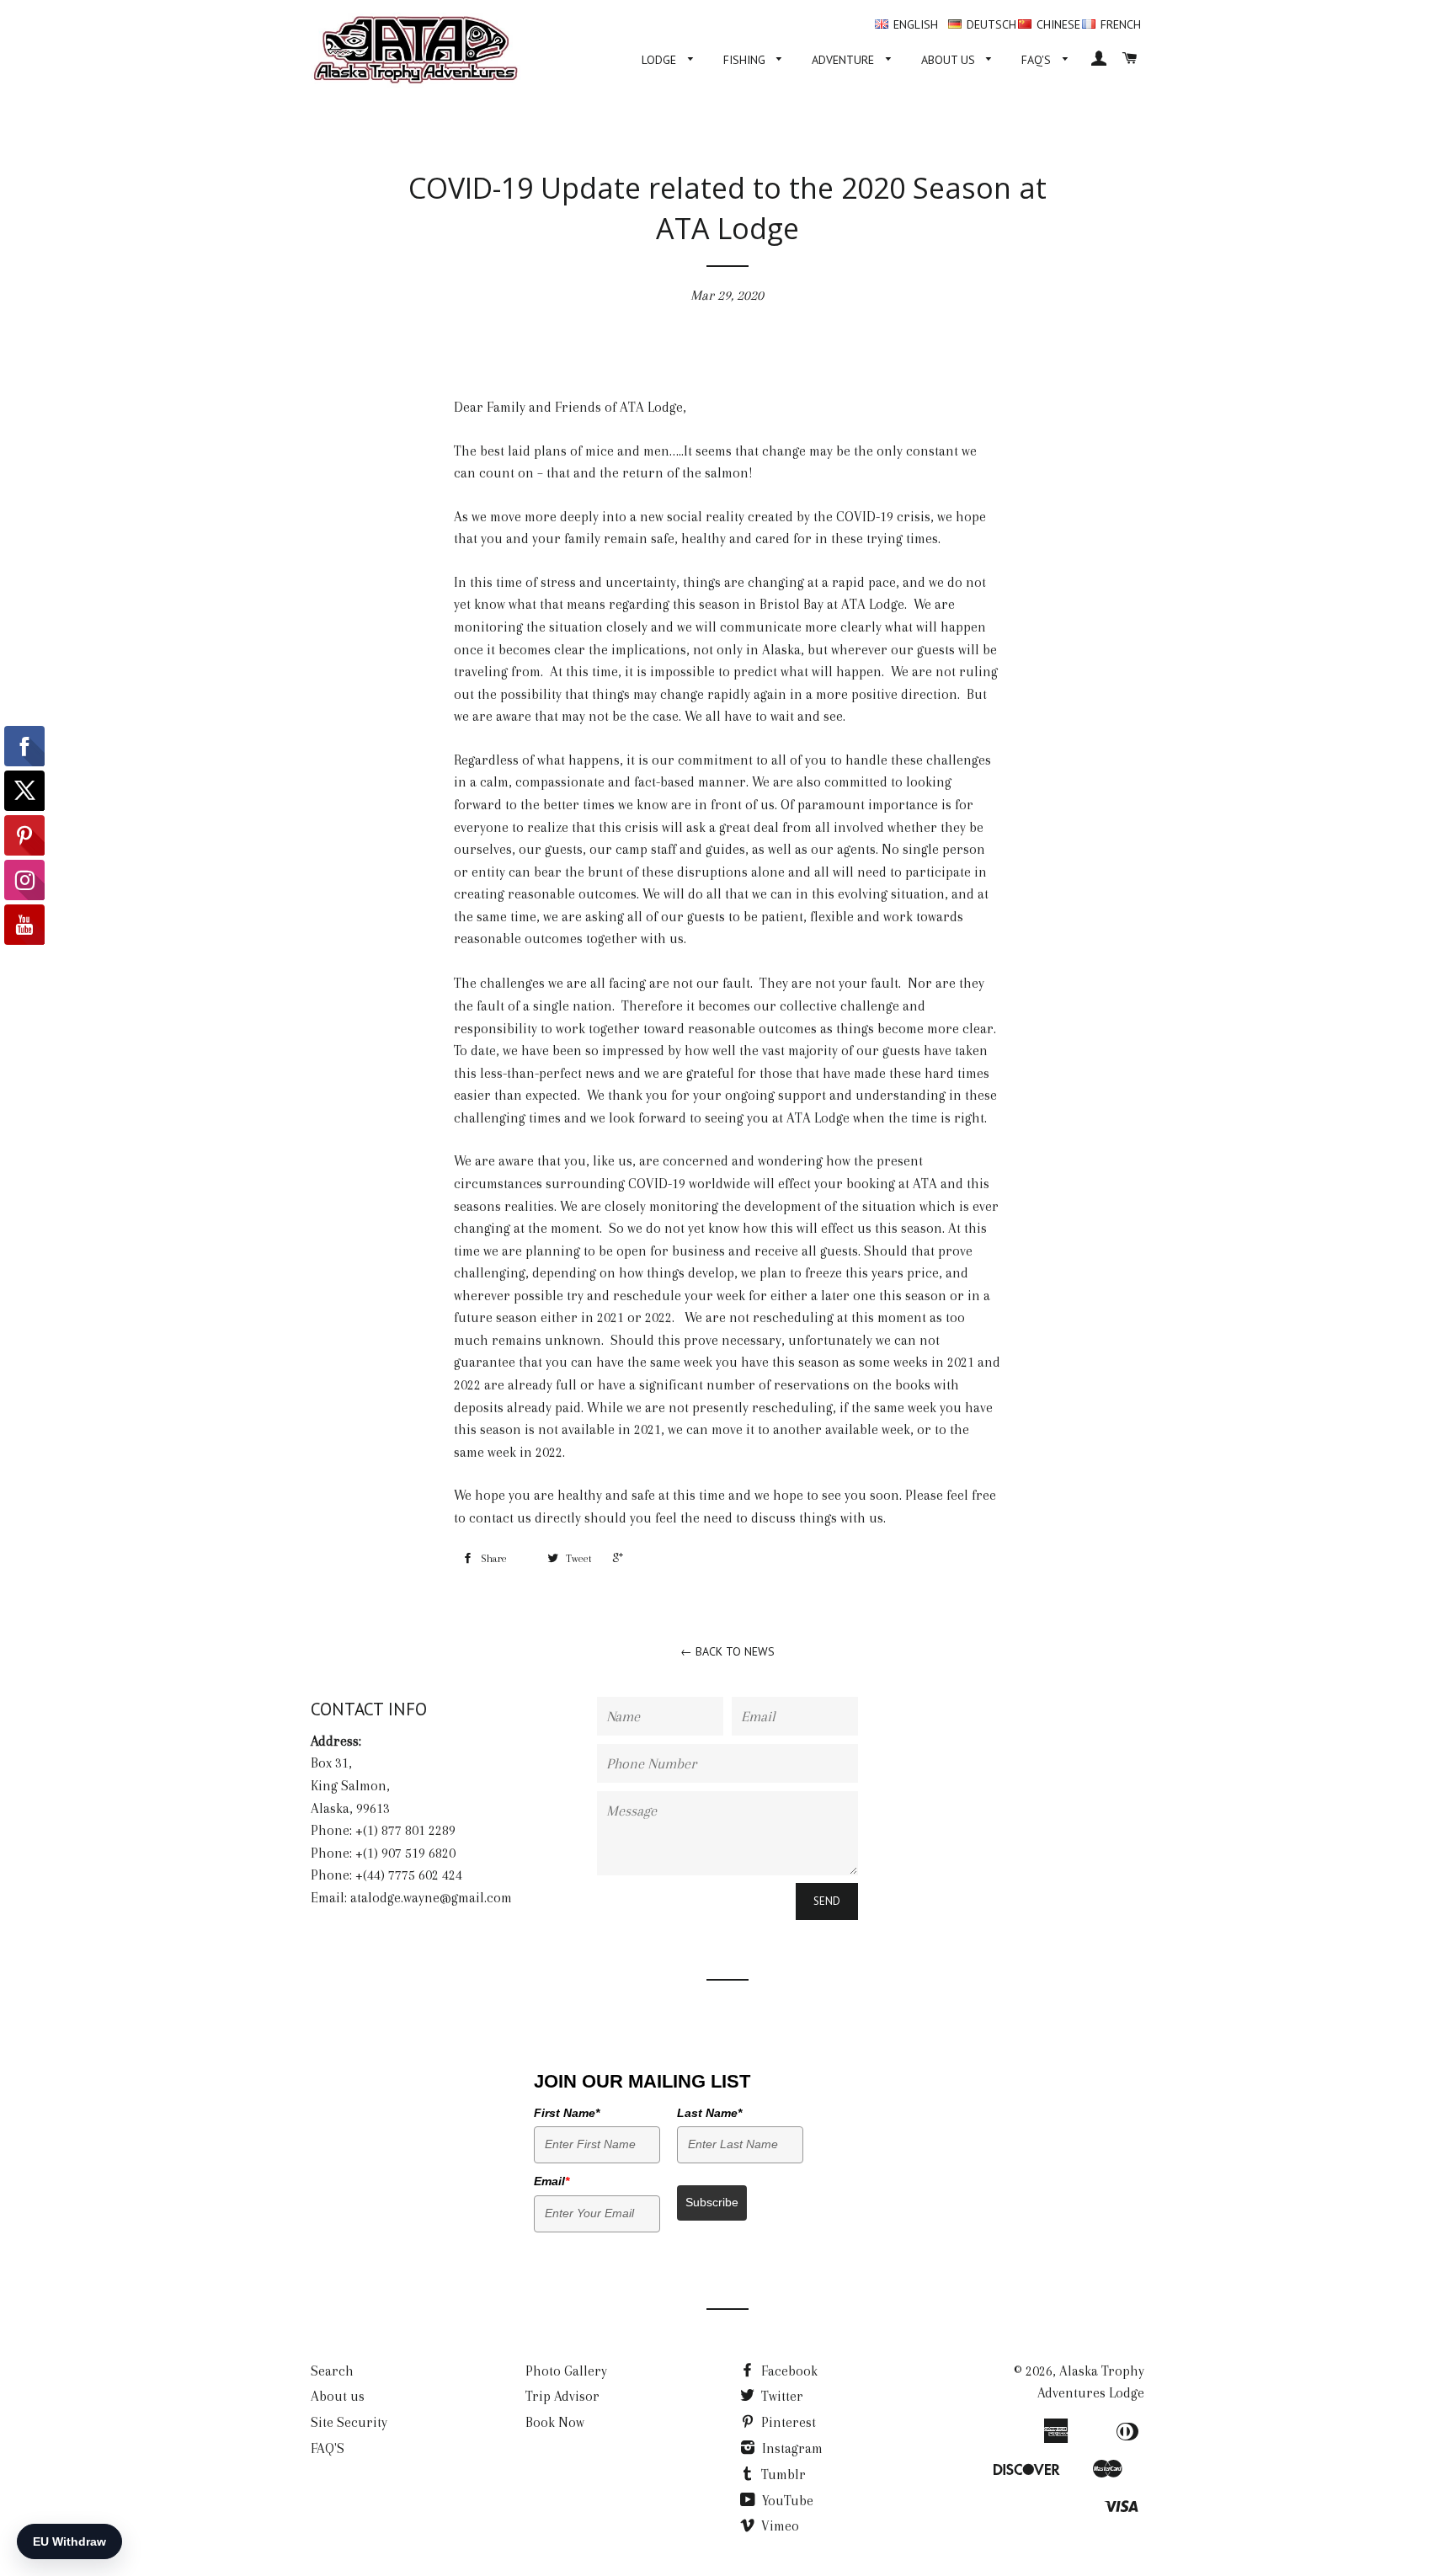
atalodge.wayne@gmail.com (431, 1898)
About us (950, 60)
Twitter (781, 2396)
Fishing (746, 60)
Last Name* (709, 2113)
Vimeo (778, 2526)
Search (332, 2371)
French (1121, 24)
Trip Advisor (562, 2396)
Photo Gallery (566, 2371)
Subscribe (712, 2202)
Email (552, 2181)
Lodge (661, 60)
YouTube (786, 2501)
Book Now (555, 2422)
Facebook (788, 2371)
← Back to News (727, 1651)
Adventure (845, 60)
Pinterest (787, 2422)
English (916, 24)
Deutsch (991, 24)
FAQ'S (1038, 60)
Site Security (349, 2422)
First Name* (567, 2113)
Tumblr (782, 2475)
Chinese (1058, 24)
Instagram (791, 2448)
